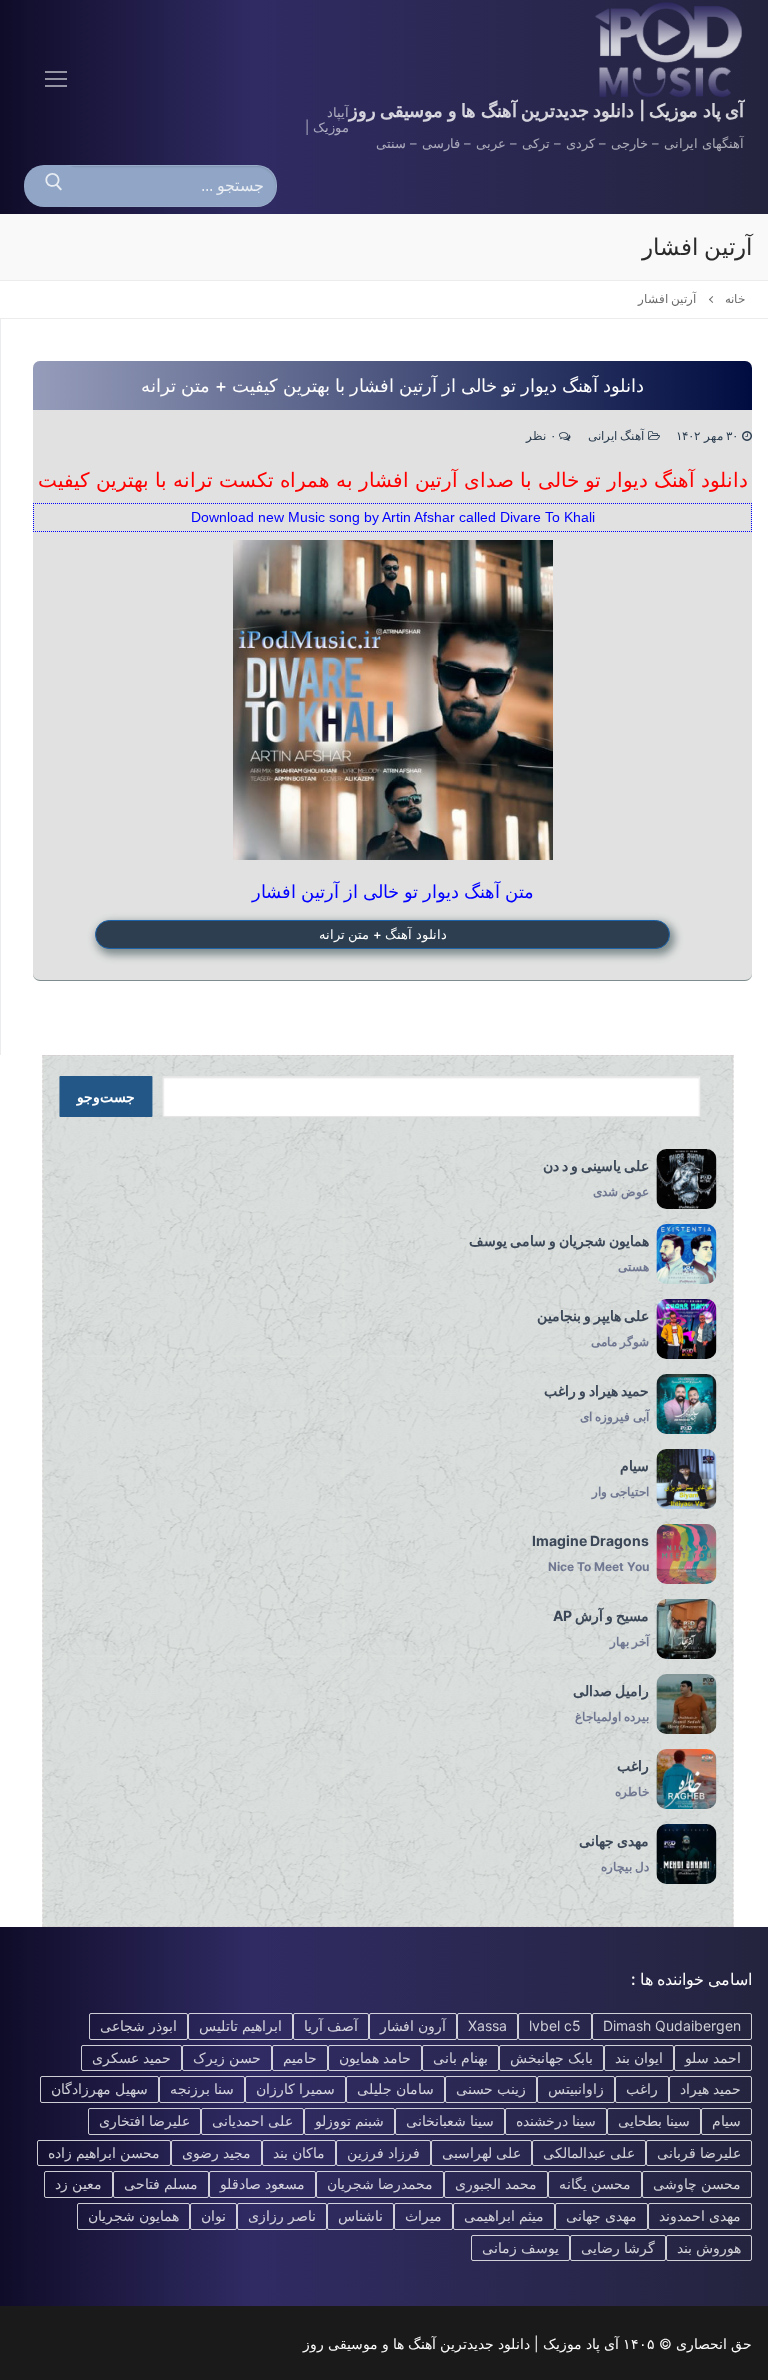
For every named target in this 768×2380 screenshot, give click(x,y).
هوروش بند (709, 2247)
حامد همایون (375, 2057)
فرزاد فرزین (383, 2152)
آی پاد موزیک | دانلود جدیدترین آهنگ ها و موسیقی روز (546, 110)
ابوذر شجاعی (138, 2025)
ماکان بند (299, 2152)
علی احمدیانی (252, 2120)
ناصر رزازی (282, 2215)
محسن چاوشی (697, 2183)
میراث (423, 2215)
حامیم (300, 2057)
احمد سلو (713, 2057)
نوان (213, 2215)
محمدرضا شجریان (380, 2183)
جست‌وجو (106, 1097)
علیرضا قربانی (699, 2152)
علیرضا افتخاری (144, 2120)
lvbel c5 (555, 2025)
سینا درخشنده (556, 2120)
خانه (735, 299)
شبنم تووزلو (349, 2120)
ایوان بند (639, 2057)
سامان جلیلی (395, 2088)
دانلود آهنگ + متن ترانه (383, 934)
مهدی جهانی (601, 2215)
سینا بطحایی (654, 2120)
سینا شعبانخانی (450, 2120)
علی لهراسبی (481, 2152)
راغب (642, 2088)
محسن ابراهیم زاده (104, 2152)
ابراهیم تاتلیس (240, 2025)
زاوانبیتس (576, 2088)
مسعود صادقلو (262, 2183)
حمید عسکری (131, 2057)
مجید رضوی (216, 2152)
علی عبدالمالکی (589, 2152)
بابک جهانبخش (551, 2057)
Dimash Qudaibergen (672, 2025)
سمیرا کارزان (295, 2088)
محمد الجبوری (496, 2183)
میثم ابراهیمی (504, 2215)
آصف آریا (331, 2025)
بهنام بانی (460, 2057)
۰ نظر (542, 436)
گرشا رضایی (618, 2247)
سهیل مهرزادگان (99, 2088)
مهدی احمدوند (700, 2215)
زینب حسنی (491, 2088)
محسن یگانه (595, 2183)
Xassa (487, 2025)
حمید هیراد (710, 2088)
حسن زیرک (227, 2057)
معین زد (78, 2183)
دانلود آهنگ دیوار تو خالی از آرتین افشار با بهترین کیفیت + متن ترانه (392, 385)
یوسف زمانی (520, 2247)
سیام (726, 2120)
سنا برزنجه (202, 2088)
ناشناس (360, 2215)
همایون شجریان (133, 2215)
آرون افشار (413, 2025)
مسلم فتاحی (161, 2183)
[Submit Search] (54, 186)
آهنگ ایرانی (618, 436)
